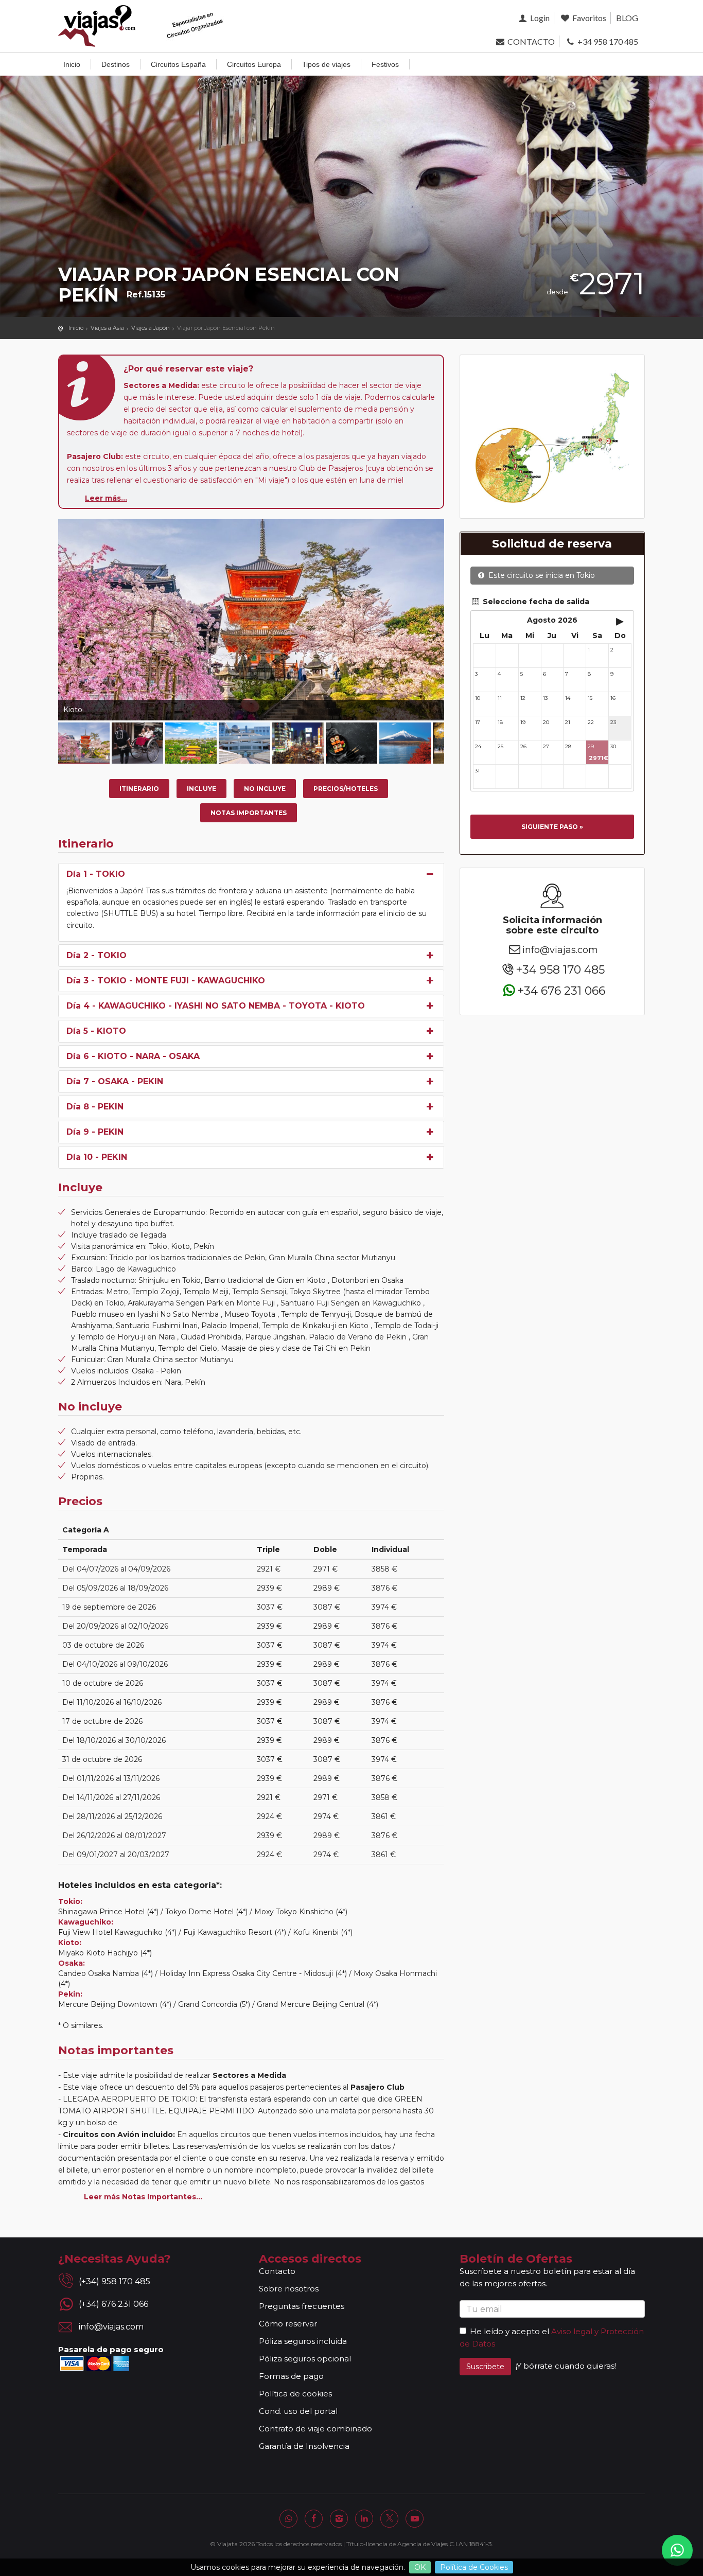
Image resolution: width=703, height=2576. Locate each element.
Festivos (385, 64)
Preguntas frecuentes (302, 2306)
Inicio (72, 64)
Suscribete (485, 2367)
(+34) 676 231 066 (113, 2304)
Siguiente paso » (552, 827)
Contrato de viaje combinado (315, 2429)
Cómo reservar (288, 2324)
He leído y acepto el (509, 2331)
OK (420, 2567)
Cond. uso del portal (298, 2411)
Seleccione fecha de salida (535, 602)
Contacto (277, 2271)
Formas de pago (291, 2376)
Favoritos (588, 18)
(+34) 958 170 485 (115, 2281)
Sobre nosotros (289, 2289)
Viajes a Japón (151, 328)
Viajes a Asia (107, 328)
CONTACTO (530, 41)
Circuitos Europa (254, 64)
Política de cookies (295, 2394)
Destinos (116, 64)
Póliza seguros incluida (303, 2341)
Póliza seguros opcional (305, 2359)
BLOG (627, 18)
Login (539, 18)
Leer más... (106, 498)
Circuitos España (178, 64)
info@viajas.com (560, 950)
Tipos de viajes (326, 64)
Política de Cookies (474, 2567)
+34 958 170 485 (607, 41)
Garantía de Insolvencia (304, 2446)
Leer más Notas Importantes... (143, 2197)
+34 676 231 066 (561, 990)
